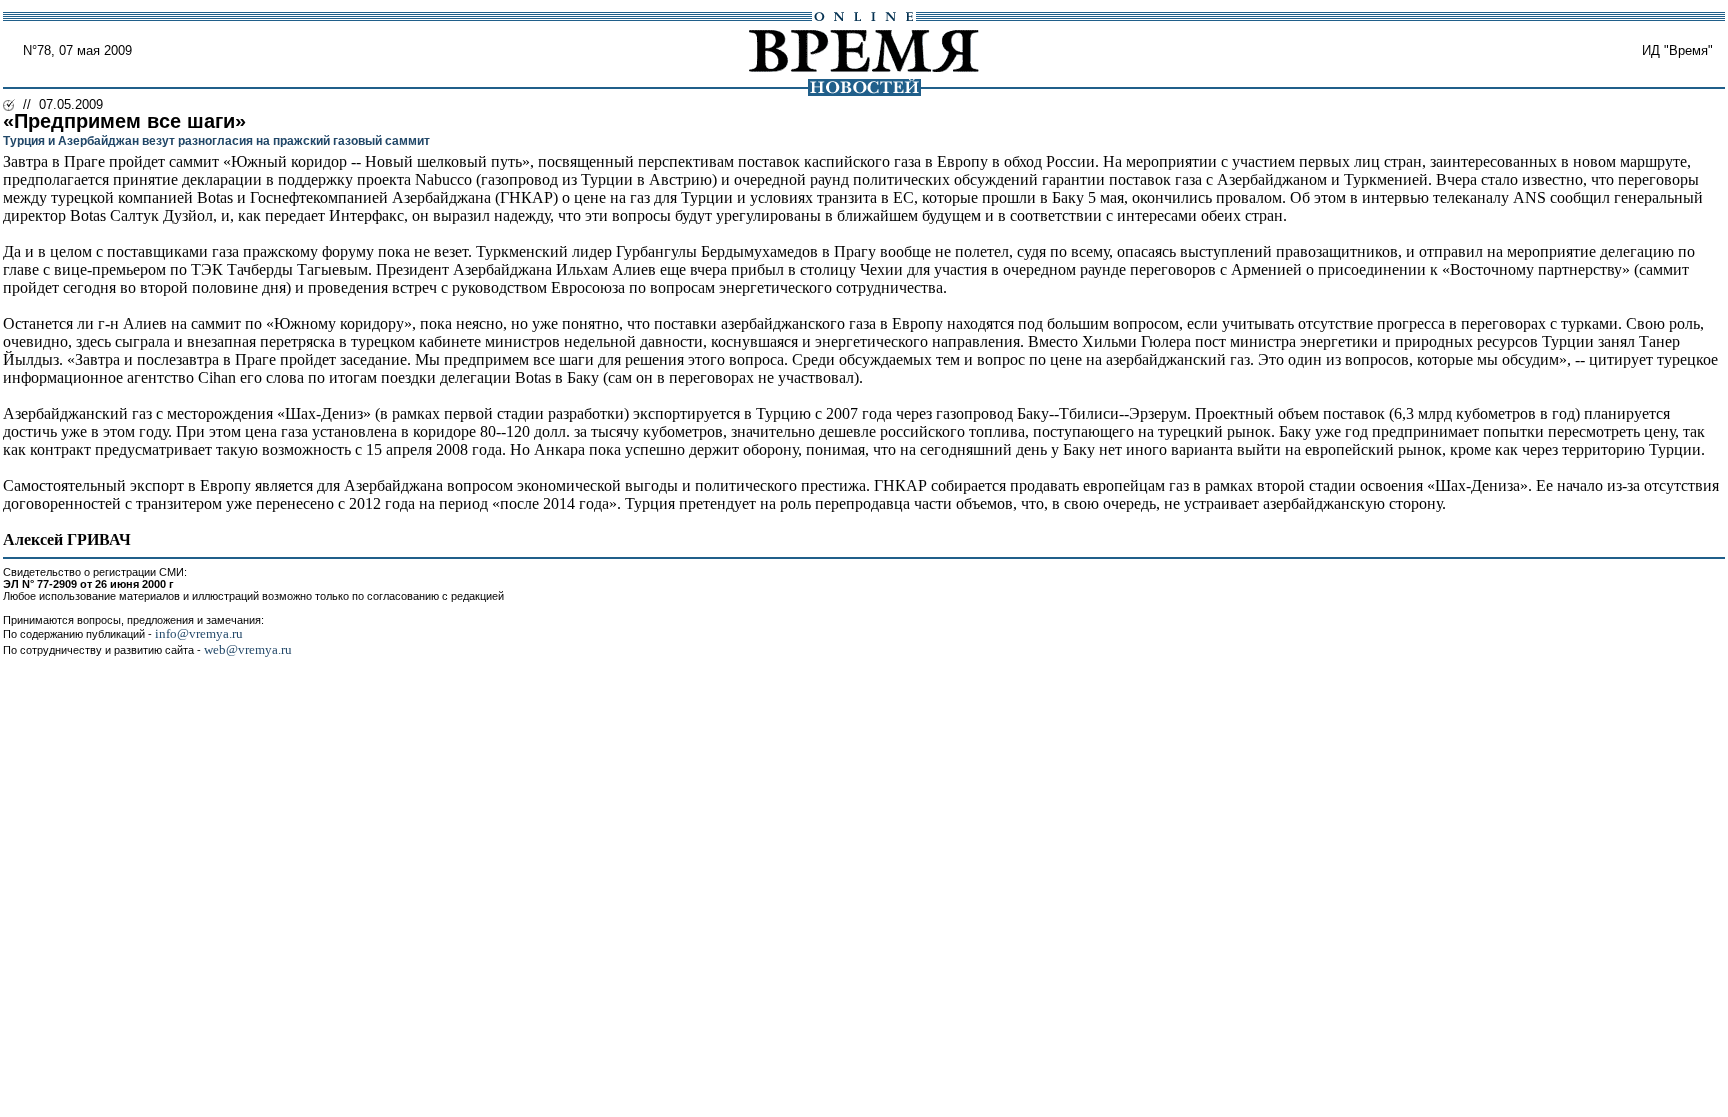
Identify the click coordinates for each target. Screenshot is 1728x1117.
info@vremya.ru (199, 633)
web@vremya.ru (248, 649)
